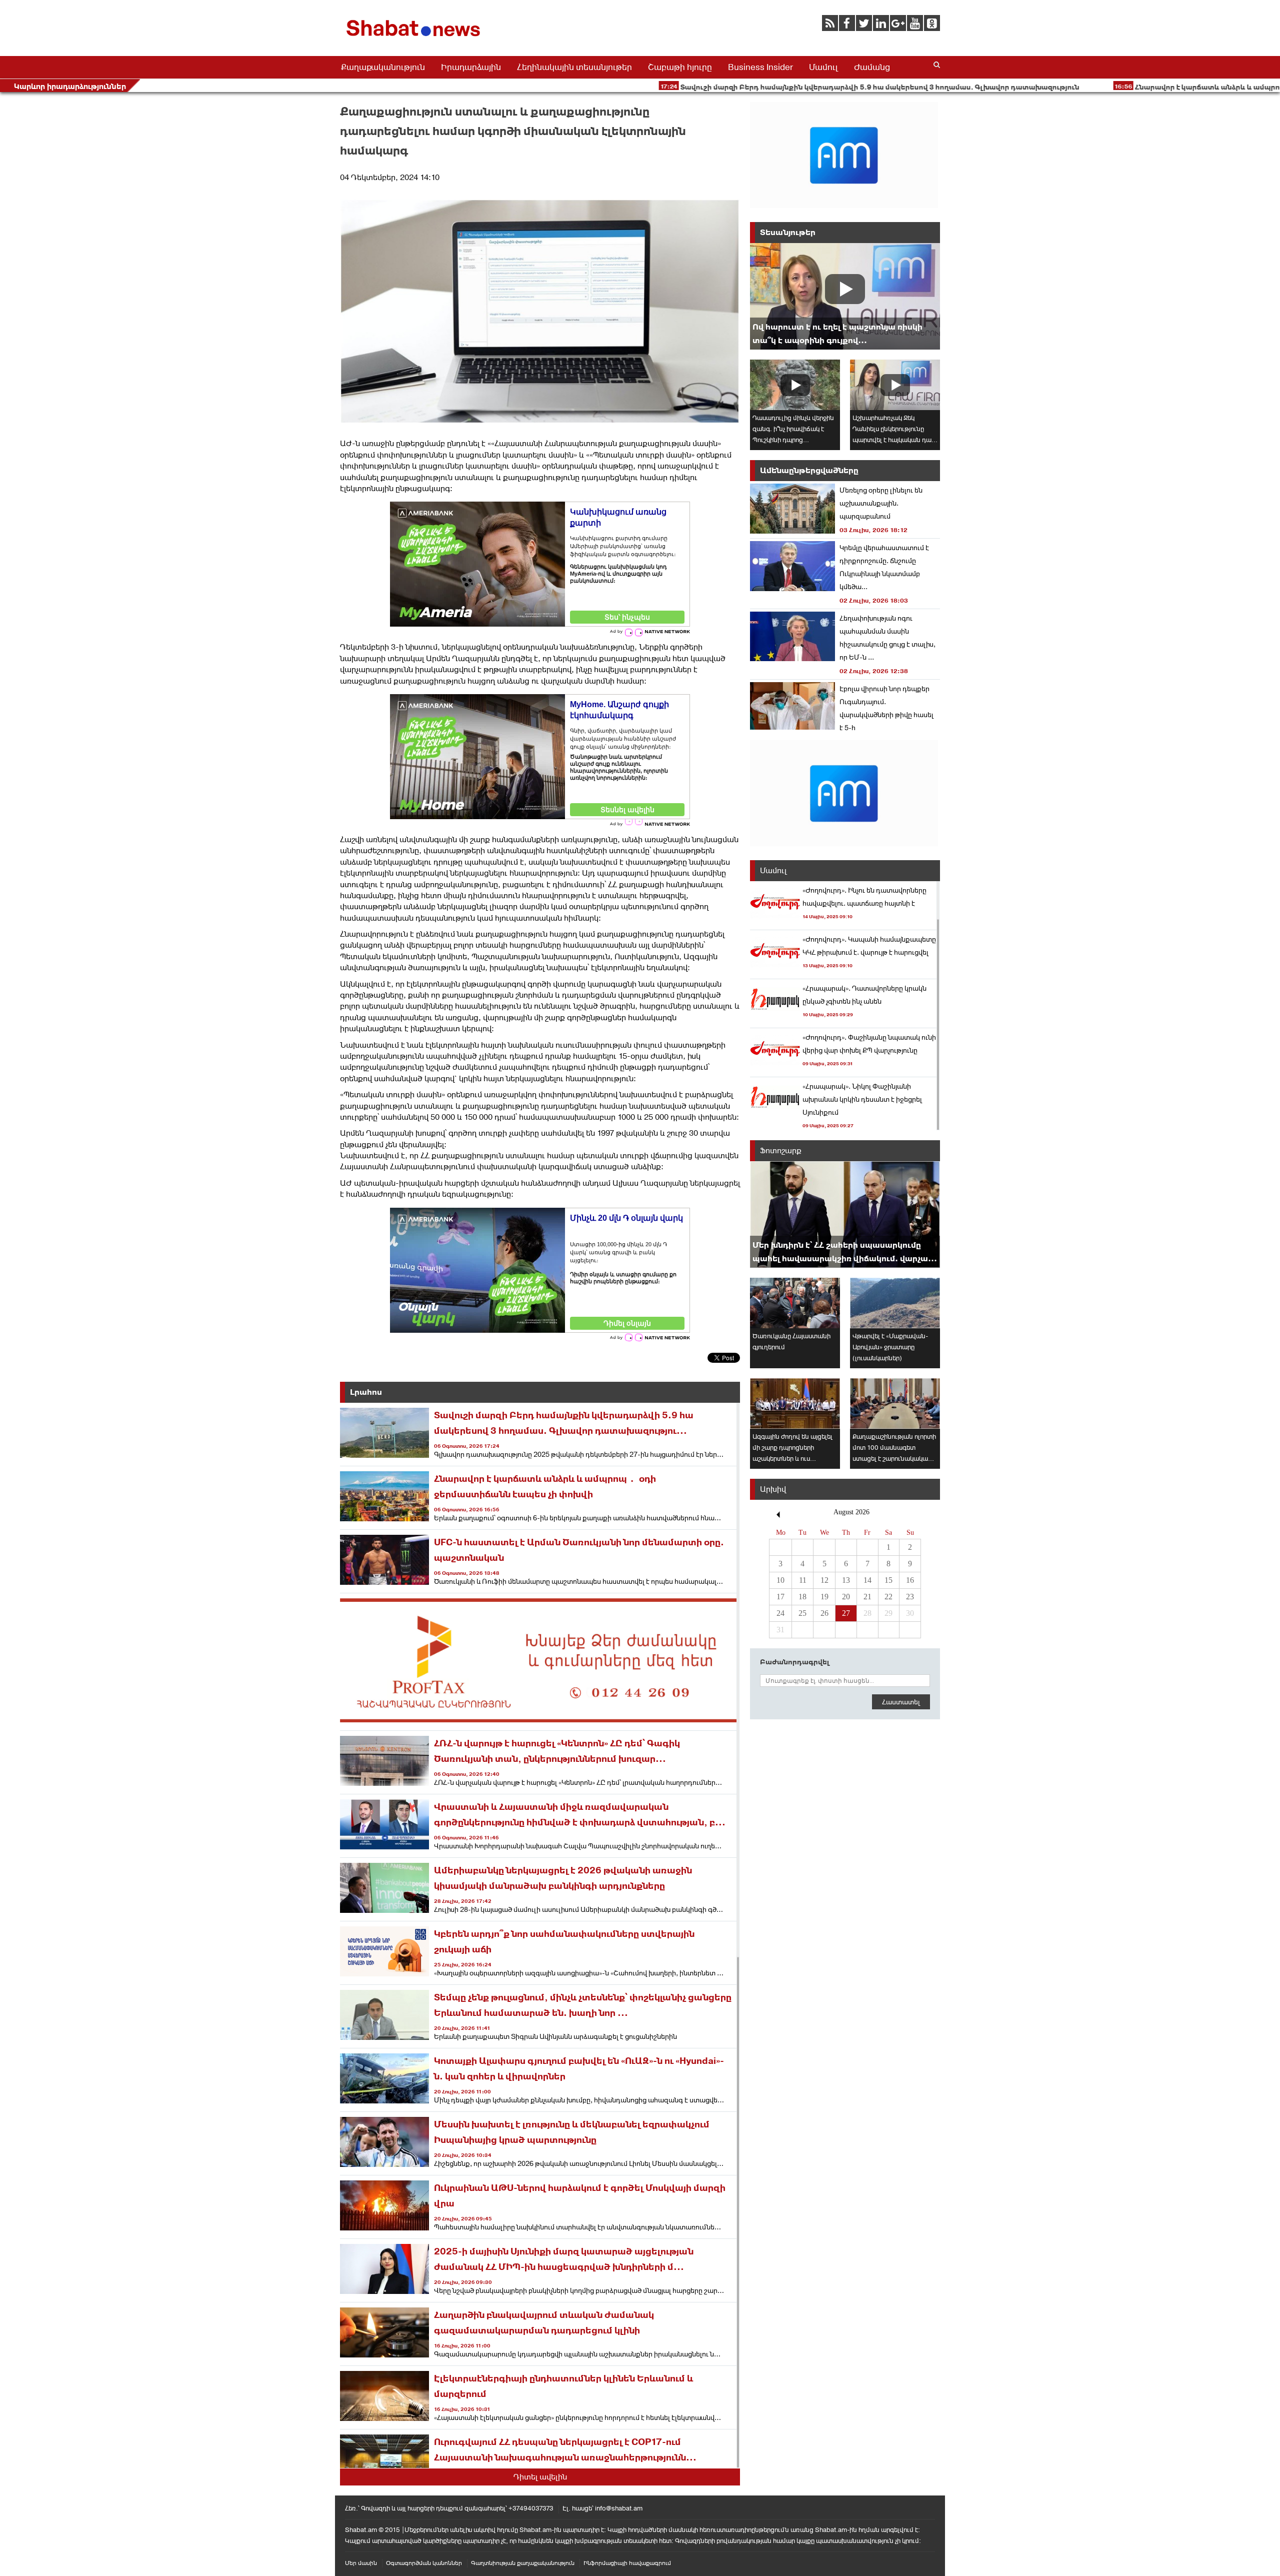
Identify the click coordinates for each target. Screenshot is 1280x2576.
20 (846, 1597)
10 (780, 1580)
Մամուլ (823, 67)
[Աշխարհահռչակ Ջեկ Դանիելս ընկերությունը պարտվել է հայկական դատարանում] (895, 385)
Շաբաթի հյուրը (680, 67)
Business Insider (760, 67)
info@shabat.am (619, 2508)
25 (802, 1613)
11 (803, 1580)
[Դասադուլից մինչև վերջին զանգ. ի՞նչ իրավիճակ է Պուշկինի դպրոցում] (795, 385)
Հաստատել (901, 1702)
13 (846, 1580)
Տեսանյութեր (788, 232)
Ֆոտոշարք (781, 1150)
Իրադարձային (471, 67)
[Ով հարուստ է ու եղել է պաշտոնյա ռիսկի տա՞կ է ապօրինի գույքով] (845, 296)
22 (888, 1597)
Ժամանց (872, 67)
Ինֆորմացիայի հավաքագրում (627, 2563)
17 (780, 1597)
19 (824, 1597)
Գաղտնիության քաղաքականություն (523, 2563)
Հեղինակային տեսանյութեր (574, 67)
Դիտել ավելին (540, 2477)
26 (824, 1613)
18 (802, 1597)
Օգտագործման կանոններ (424, 2563)
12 (824, 1580)
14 (867, 1580)
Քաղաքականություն (383, 67)
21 (867, 1597)
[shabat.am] (415, 38)
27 (846, 1613)
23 (910, 1597)
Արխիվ (773, 1489)
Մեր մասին (361, 2563)
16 (910, 1580)
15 (888, 1580)
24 (780, 1613)
